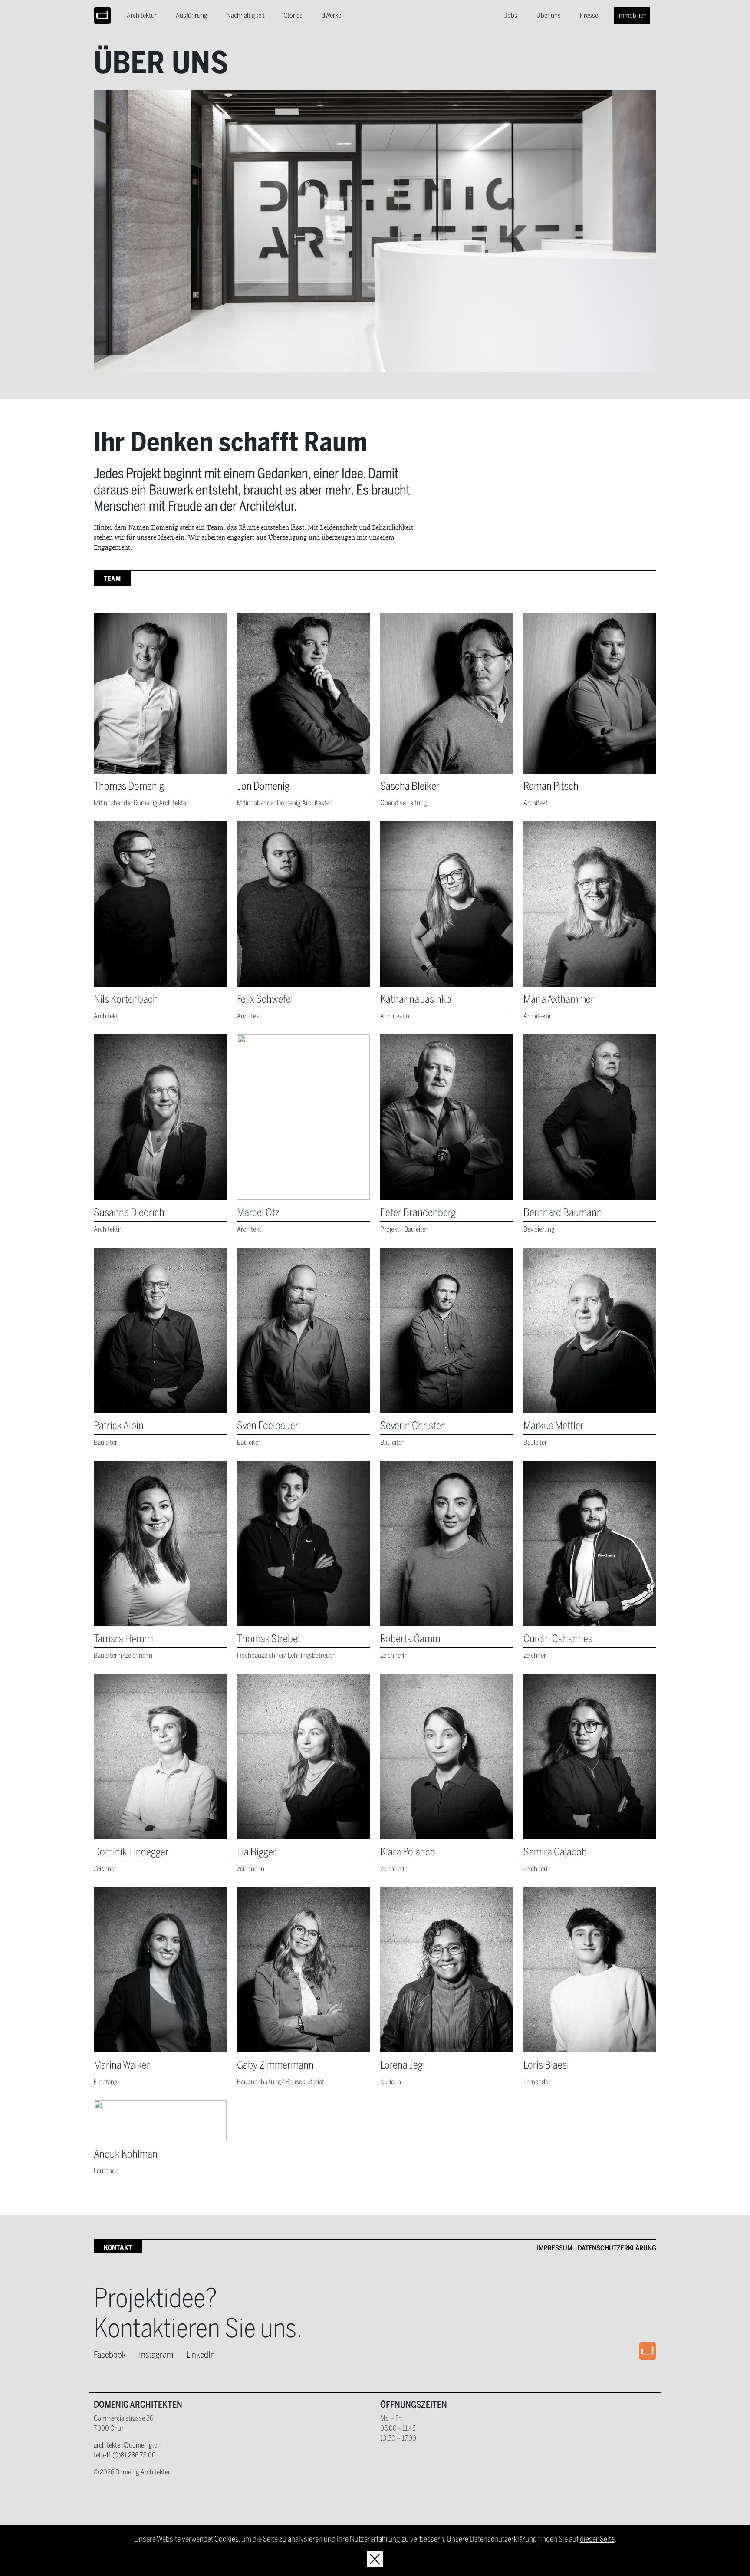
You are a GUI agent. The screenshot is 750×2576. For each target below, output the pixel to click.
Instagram (156, 2354)
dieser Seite (597, 2539)
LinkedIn (201, 2354)
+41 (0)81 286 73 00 (129, 2455)
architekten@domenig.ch (127, 2445)
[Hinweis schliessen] (375, 2559)
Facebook (110, 2354)
